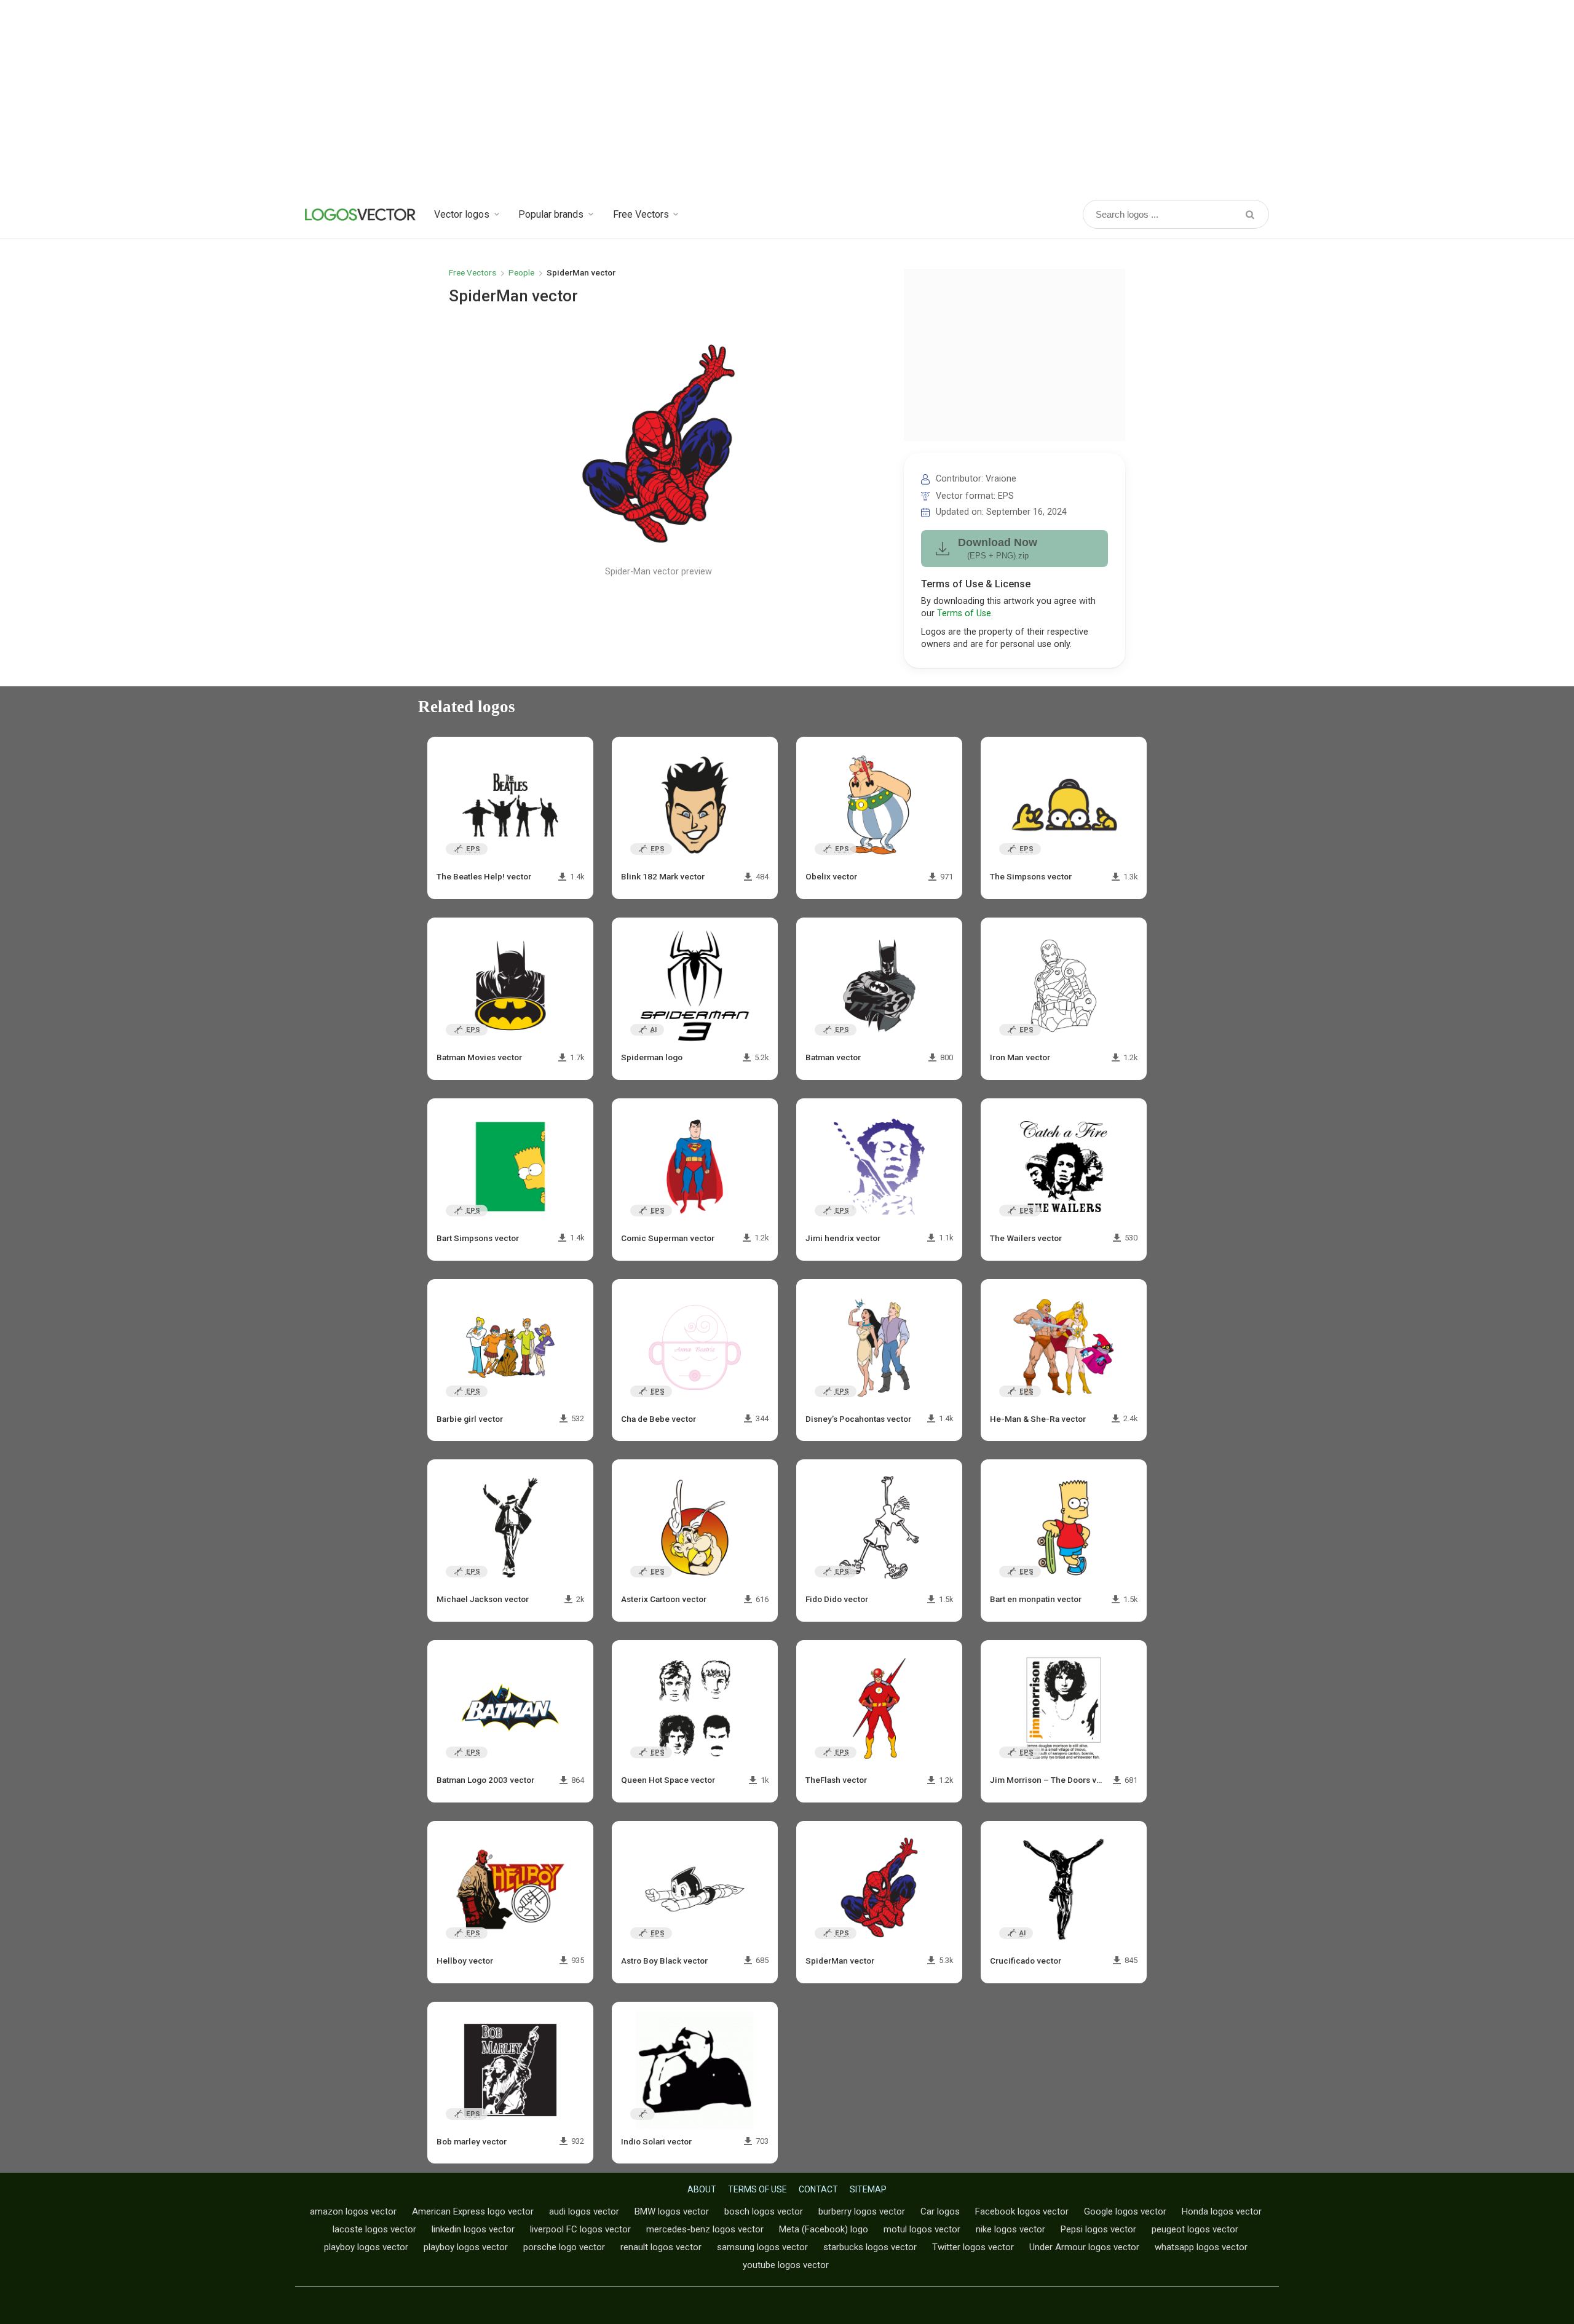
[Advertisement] (787, 98)
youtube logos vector (786, 2265)
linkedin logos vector (473, 2229)
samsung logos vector (762, 2247)
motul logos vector (922, 2229)
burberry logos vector (862, 2211)
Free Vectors (641, 214)
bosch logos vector (764, 2211)
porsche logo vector (564, 2247)
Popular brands (551, 214)
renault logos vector (661, 2247)
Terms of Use (964, 613)
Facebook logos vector (1022, 2211)
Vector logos (462, 214)
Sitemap (868, 2189)
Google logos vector (1125, 2211)
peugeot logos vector (1195, 2229)
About (702, 2189)
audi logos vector (584, 2211)
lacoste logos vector (374, 2229)
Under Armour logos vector (1084, 2247)
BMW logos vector (672, 2211)
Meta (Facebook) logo (824, 2229)
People (521, 272)
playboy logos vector (366, 2247)
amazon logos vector (353, 2211)
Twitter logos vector (973, 2247)
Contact (818, 2189)
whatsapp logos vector (1201, 2247)
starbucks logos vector (870, 2247)
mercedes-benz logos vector (705, 2229)
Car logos (940, 2211)
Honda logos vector (1222, 2211)
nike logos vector (1010, 2229)
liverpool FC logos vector (580, 2229)
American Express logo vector (473, 2211)
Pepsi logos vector (1098, 2229)
